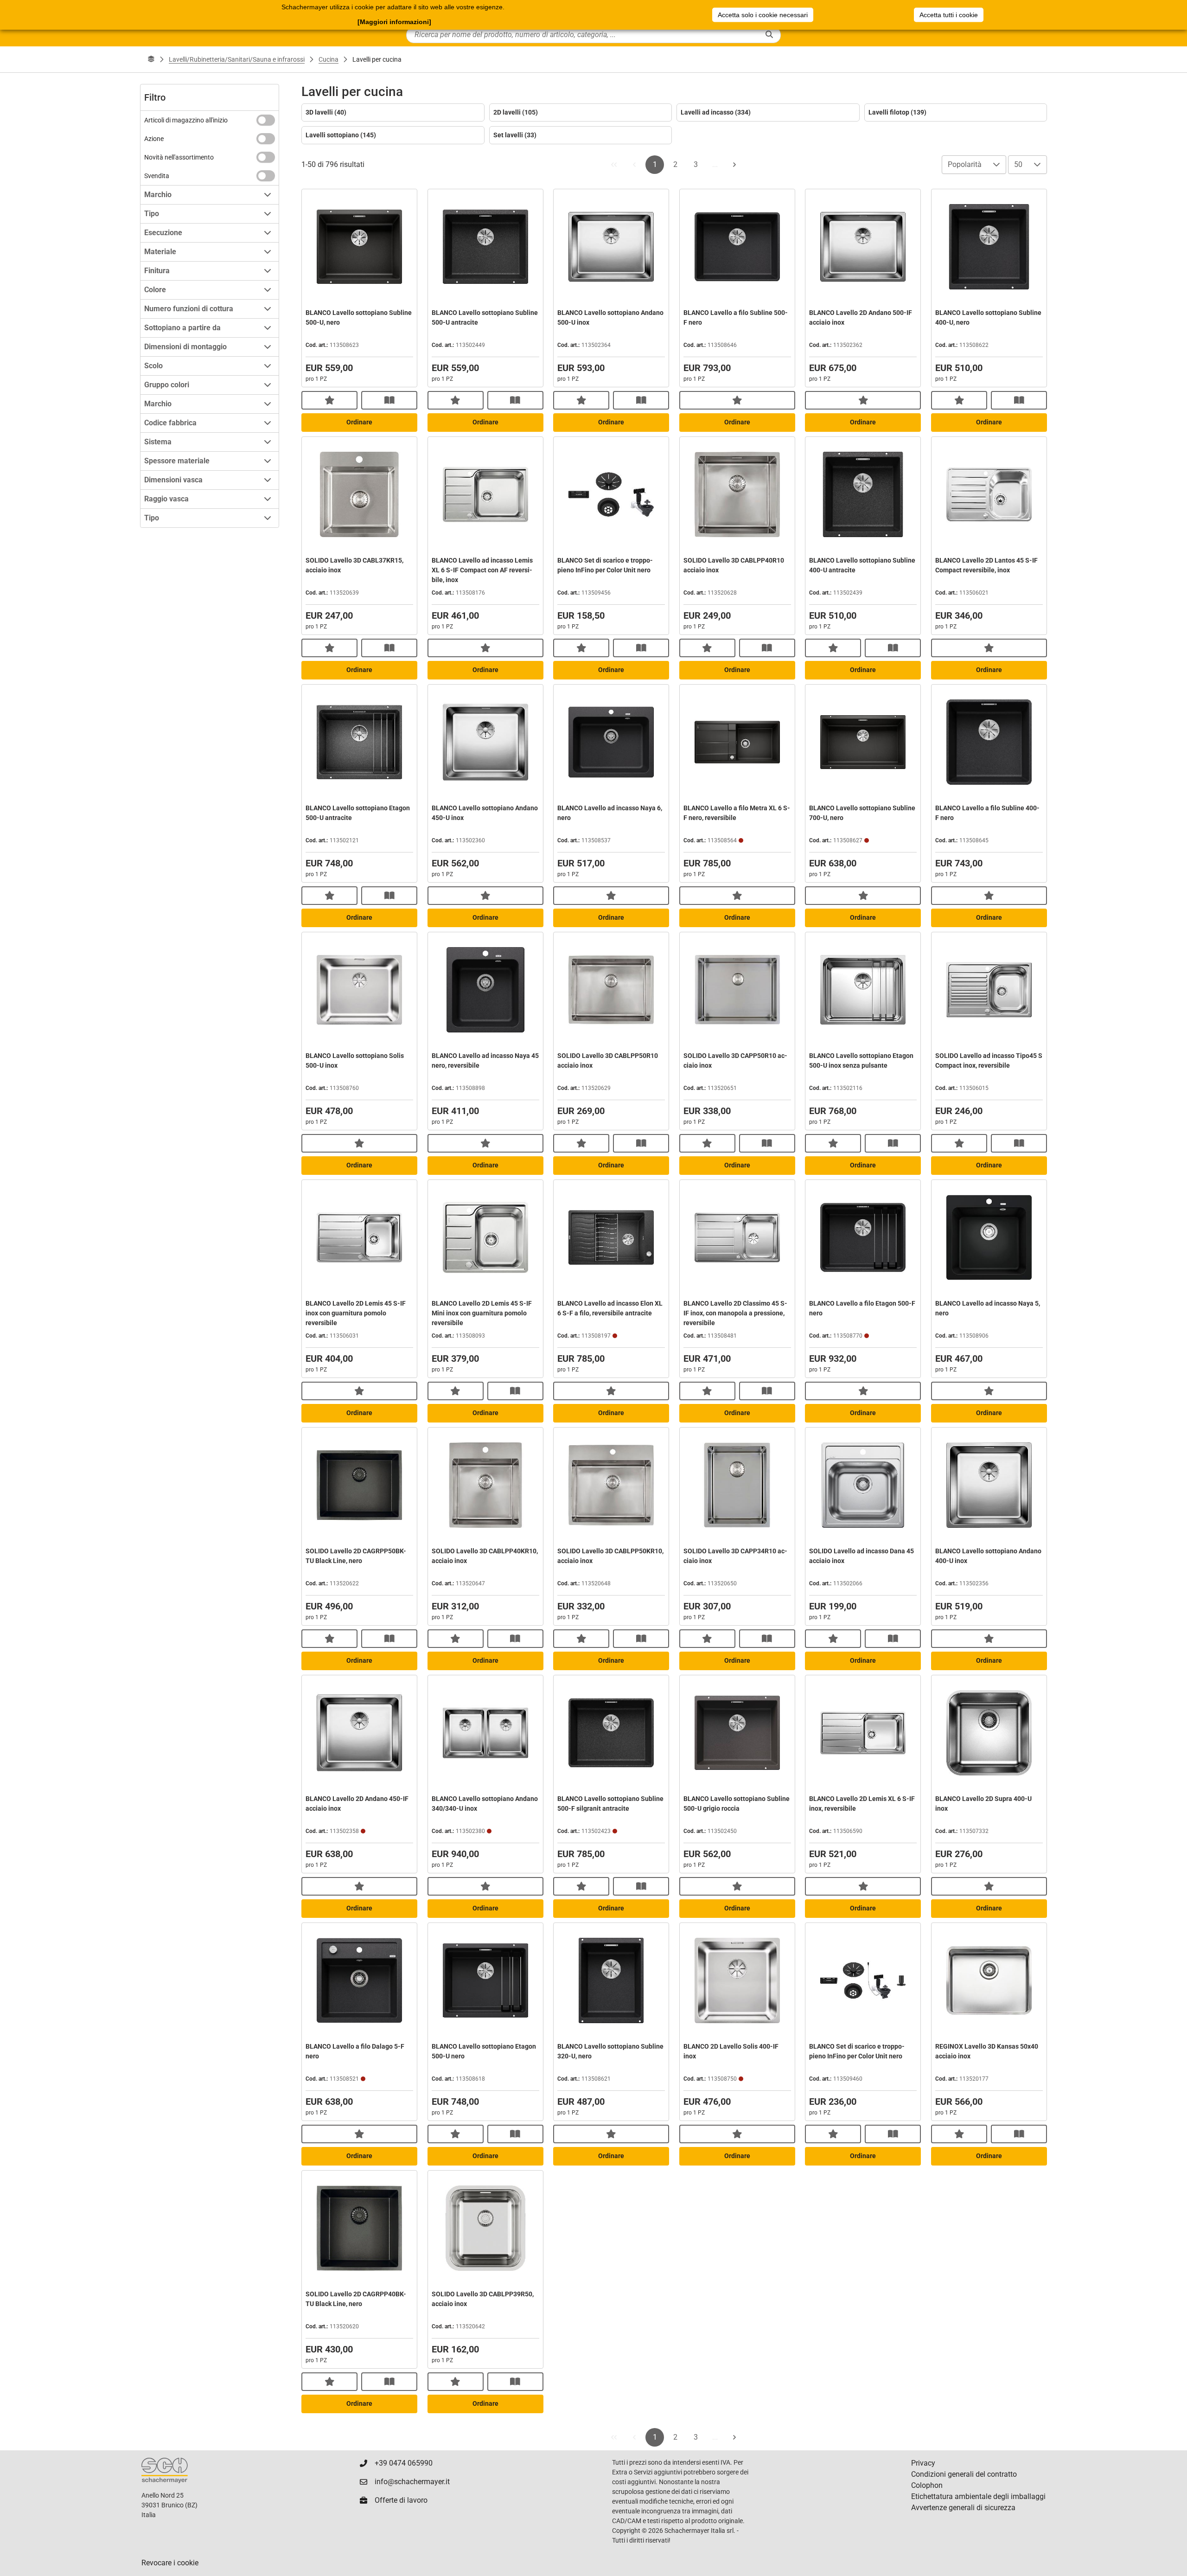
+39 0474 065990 (404, 2463)
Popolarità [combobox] (965, 164)
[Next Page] (734, 165)
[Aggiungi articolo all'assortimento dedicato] (329, 400)
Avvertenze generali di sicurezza (963, 2508)
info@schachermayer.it (412, 2482)
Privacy (923, 2463)
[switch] (266, 120)
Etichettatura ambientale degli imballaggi (978, 2496)
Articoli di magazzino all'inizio (186, 120)
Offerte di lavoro (401, 2500)
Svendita (157, 176)
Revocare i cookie (170, 2563)
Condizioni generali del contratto (964, 2474)
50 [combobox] (1018, 164)
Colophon (927, 2485)
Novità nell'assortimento (179, 157)
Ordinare (359, 422)
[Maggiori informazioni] (394, 22)
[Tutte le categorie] (151, 59)
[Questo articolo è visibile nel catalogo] (389, 400)
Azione (154, 139)
